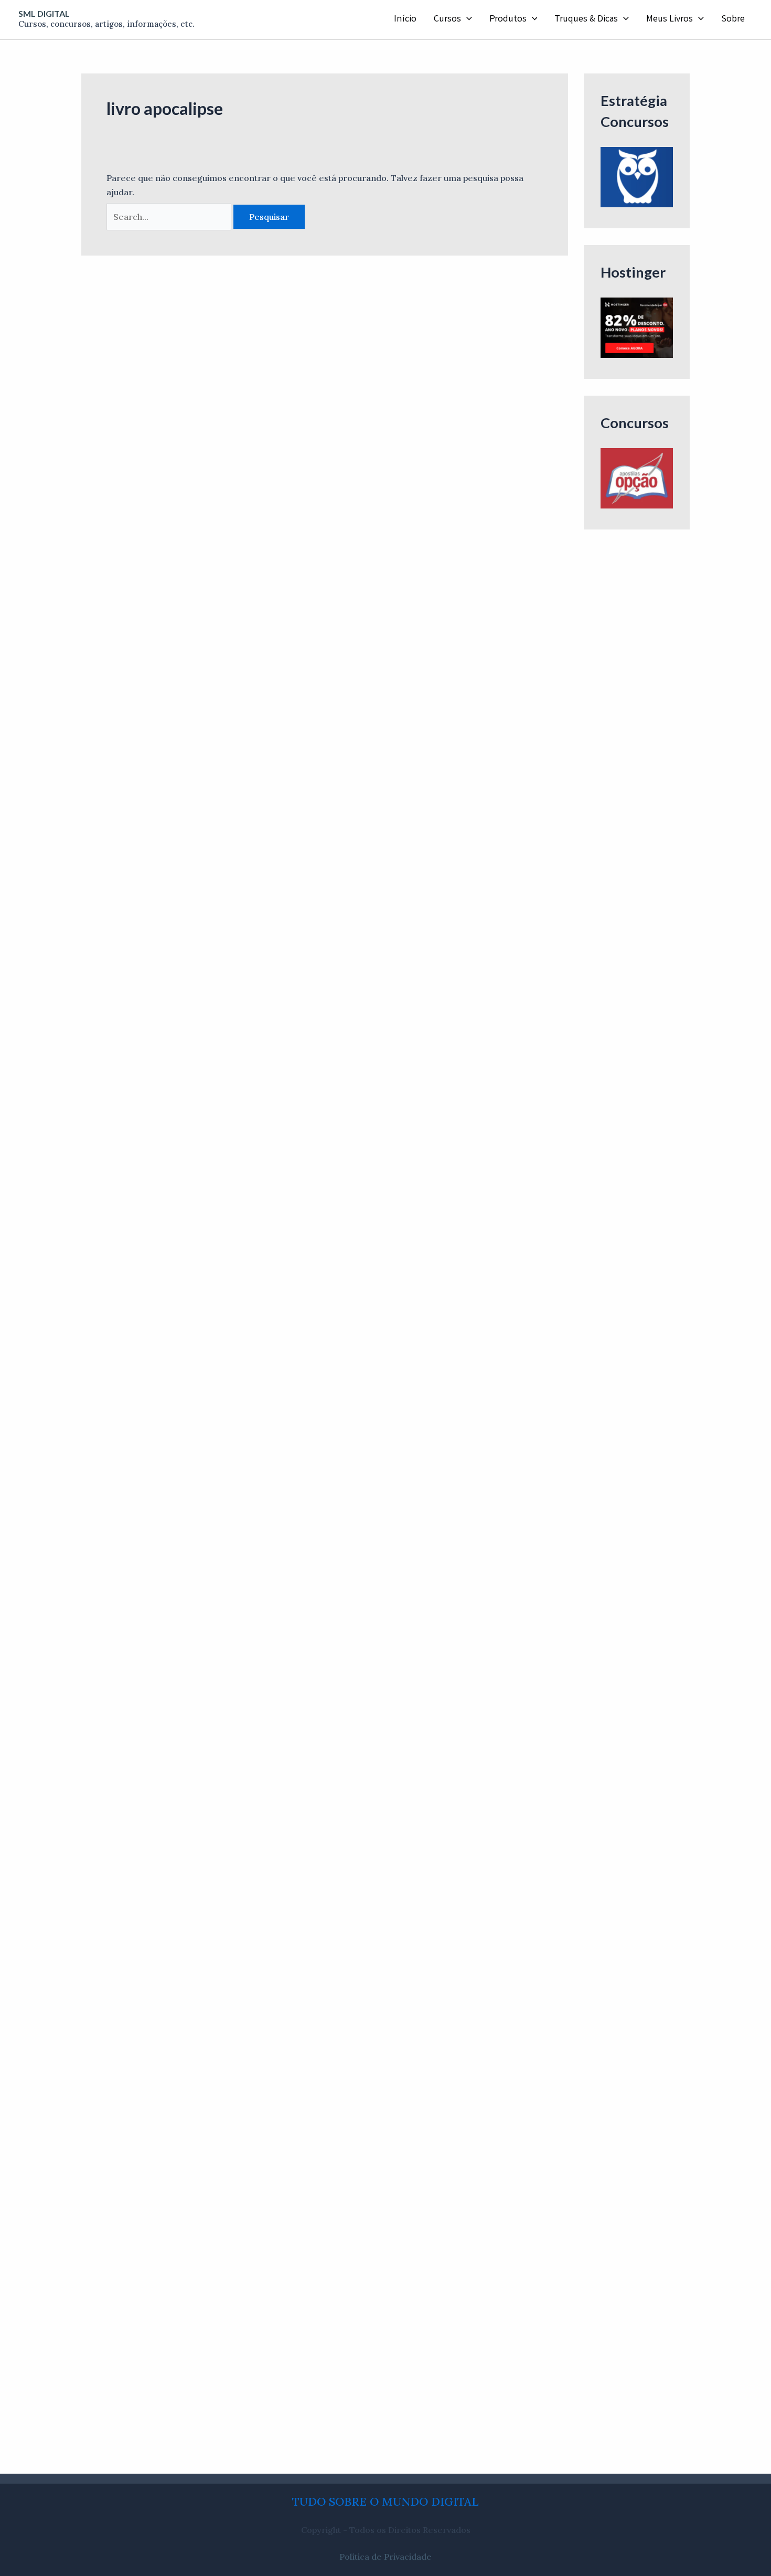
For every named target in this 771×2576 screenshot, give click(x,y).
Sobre (733, 19)
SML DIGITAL (44, 13)
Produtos (508, 19)
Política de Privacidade (385, 2557)
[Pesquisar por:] (170, 217)
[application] (467, 19)
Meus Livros (670, 19)
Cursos (447, 19)
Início (405, 19)
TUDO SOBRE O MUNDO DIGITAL (385, 2501)
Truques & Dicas (586, 19)
